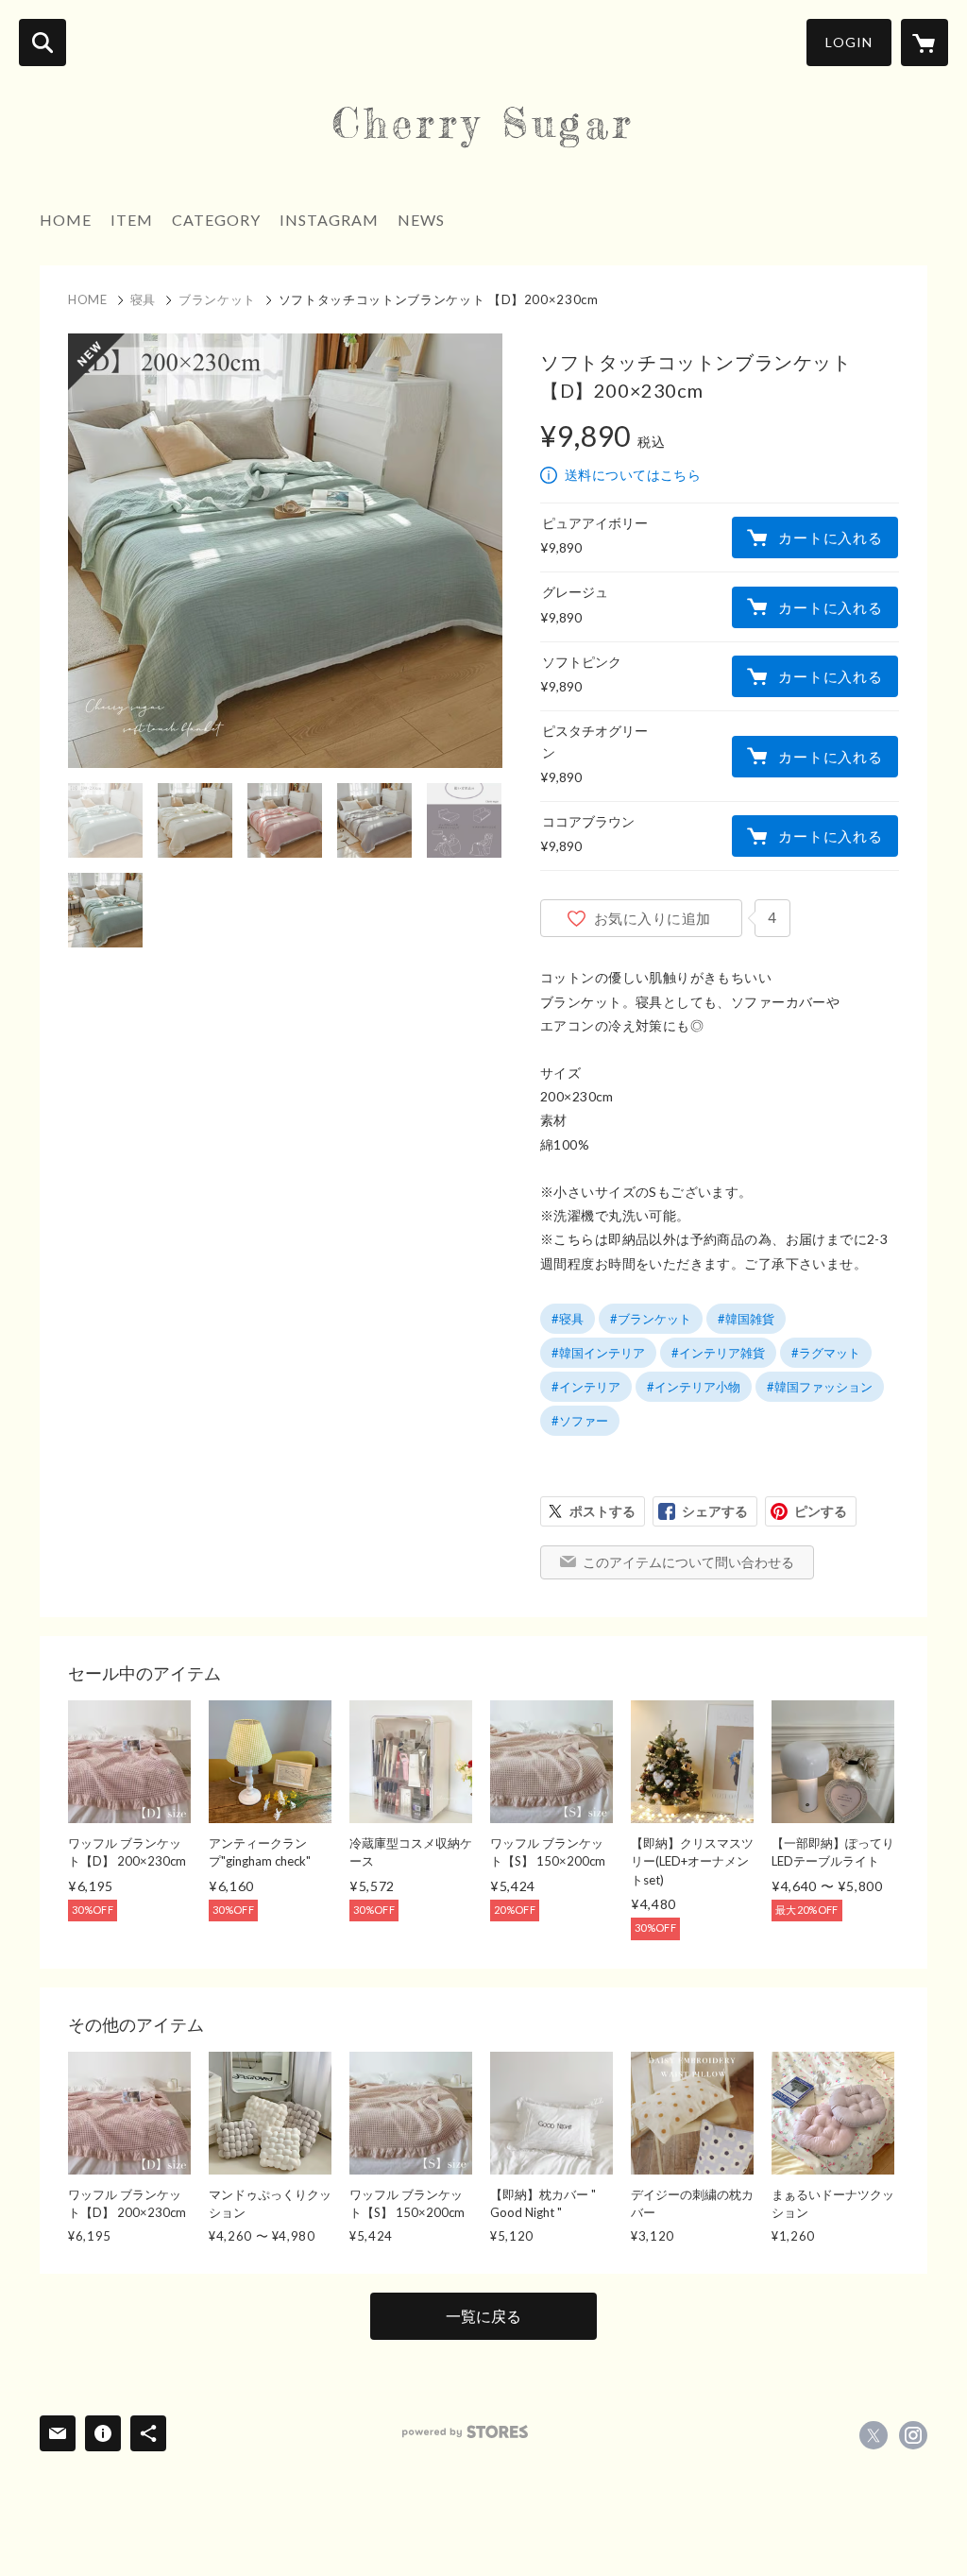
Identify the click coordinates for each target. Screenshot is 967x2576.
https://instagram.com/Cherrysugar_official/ (913, 2435)
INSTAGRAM (329, 220)
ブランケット (217, 299)
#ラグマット (826, 1353)
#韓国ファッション (820, 1387)
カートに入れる (830, 537)
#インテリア (586, 1387)
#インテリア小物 (694, 1387)
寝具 (143, 299)
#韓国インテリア (598, 1353)
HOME (66, 220)
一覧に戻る (483, 2316)
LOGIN (849, 42)
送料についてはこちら (633, 475)
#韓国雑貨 (746, 1319)
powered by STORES (465, 2432)
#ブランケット (651, 1319)
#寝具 (568, 1319)
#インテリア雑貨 (718, 1353)
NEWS (421, 220)
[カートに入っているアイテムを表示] (925, 43)
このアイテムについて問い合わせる (688, 1562)
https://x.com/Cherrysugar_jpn (874, 2435)
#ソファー (580, 1421)
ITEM (132, 220)
